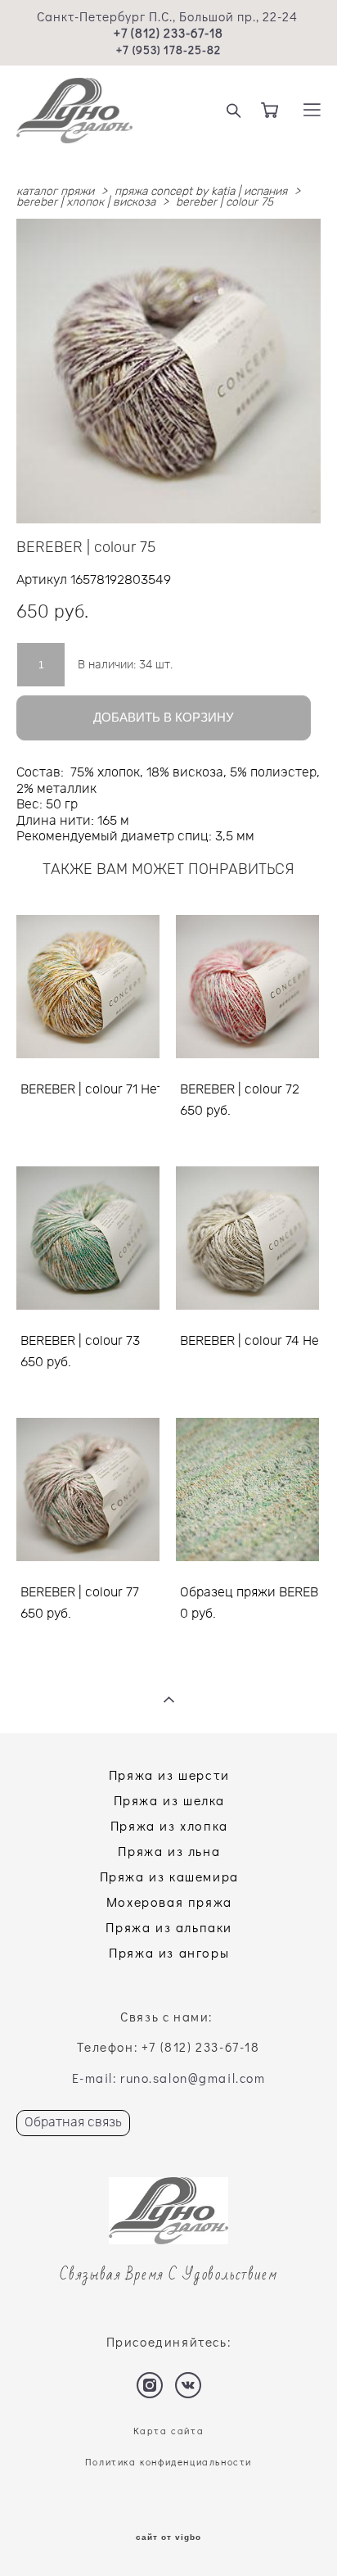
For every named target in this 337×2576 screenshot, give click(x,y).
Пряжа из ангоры (169, 1952)
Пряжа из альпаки (169, 1927)
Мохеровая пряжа (169, 1901)
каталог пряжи (55, 192)
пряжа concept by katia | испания (201, 192)
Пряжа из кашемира (169, 1876)
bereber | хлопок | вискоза (86, 202)
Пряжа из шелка (169, 1800)
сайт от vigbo (168, 2538)
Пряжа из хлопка (169, 1825)
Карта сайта (169, 2431)
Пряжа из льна (169, 1851)
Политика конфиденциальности (168, 2462)
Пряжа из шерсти (169, 1775)
